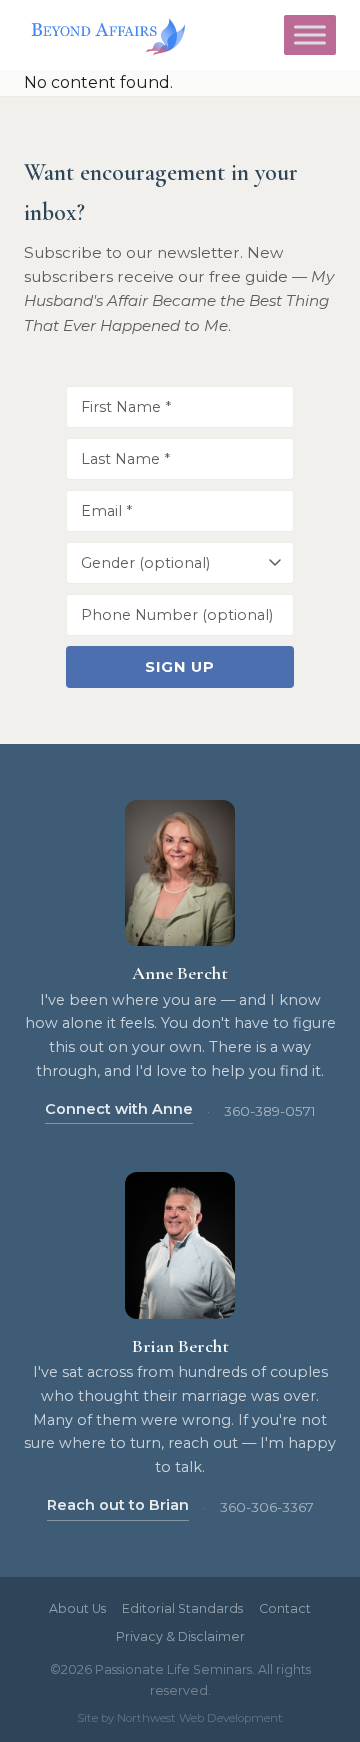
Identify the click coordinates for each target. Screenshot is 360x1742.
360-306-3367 (267, 1507)
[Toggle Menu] (310, 35)
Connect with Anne (119, 1109)
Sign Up (179, 667)
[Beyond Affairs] (104, 35)
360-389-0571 (270, 1111)
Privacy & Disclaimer (180, 1636)
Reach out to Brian (118, 1505)
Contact (285, 1608)
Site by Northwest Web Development (180, 1718)
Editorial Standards (182, 1608)
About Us (77, 1608)
